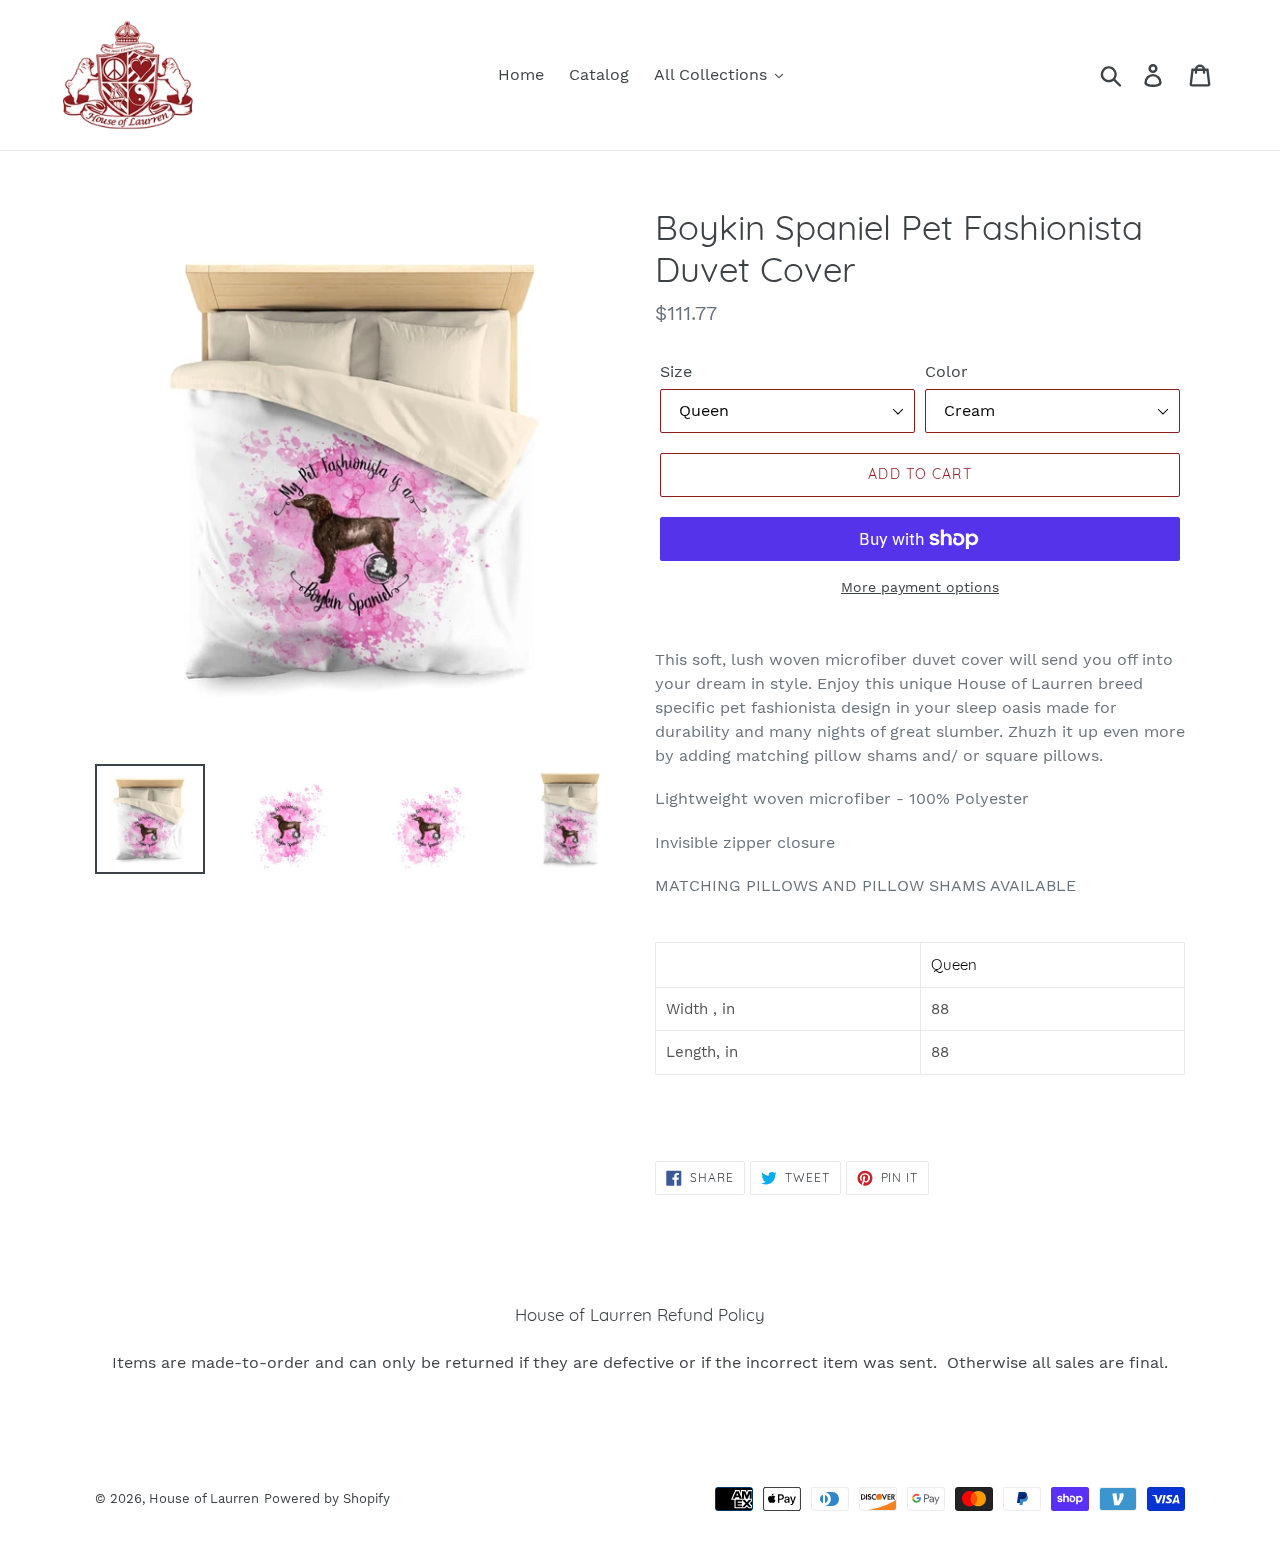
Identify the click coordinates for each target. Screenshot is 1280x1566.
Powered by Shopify (327, 1498)
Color (946, 371)
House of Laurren (204, 1498)
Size (676, 371)
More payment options (920, 587)
